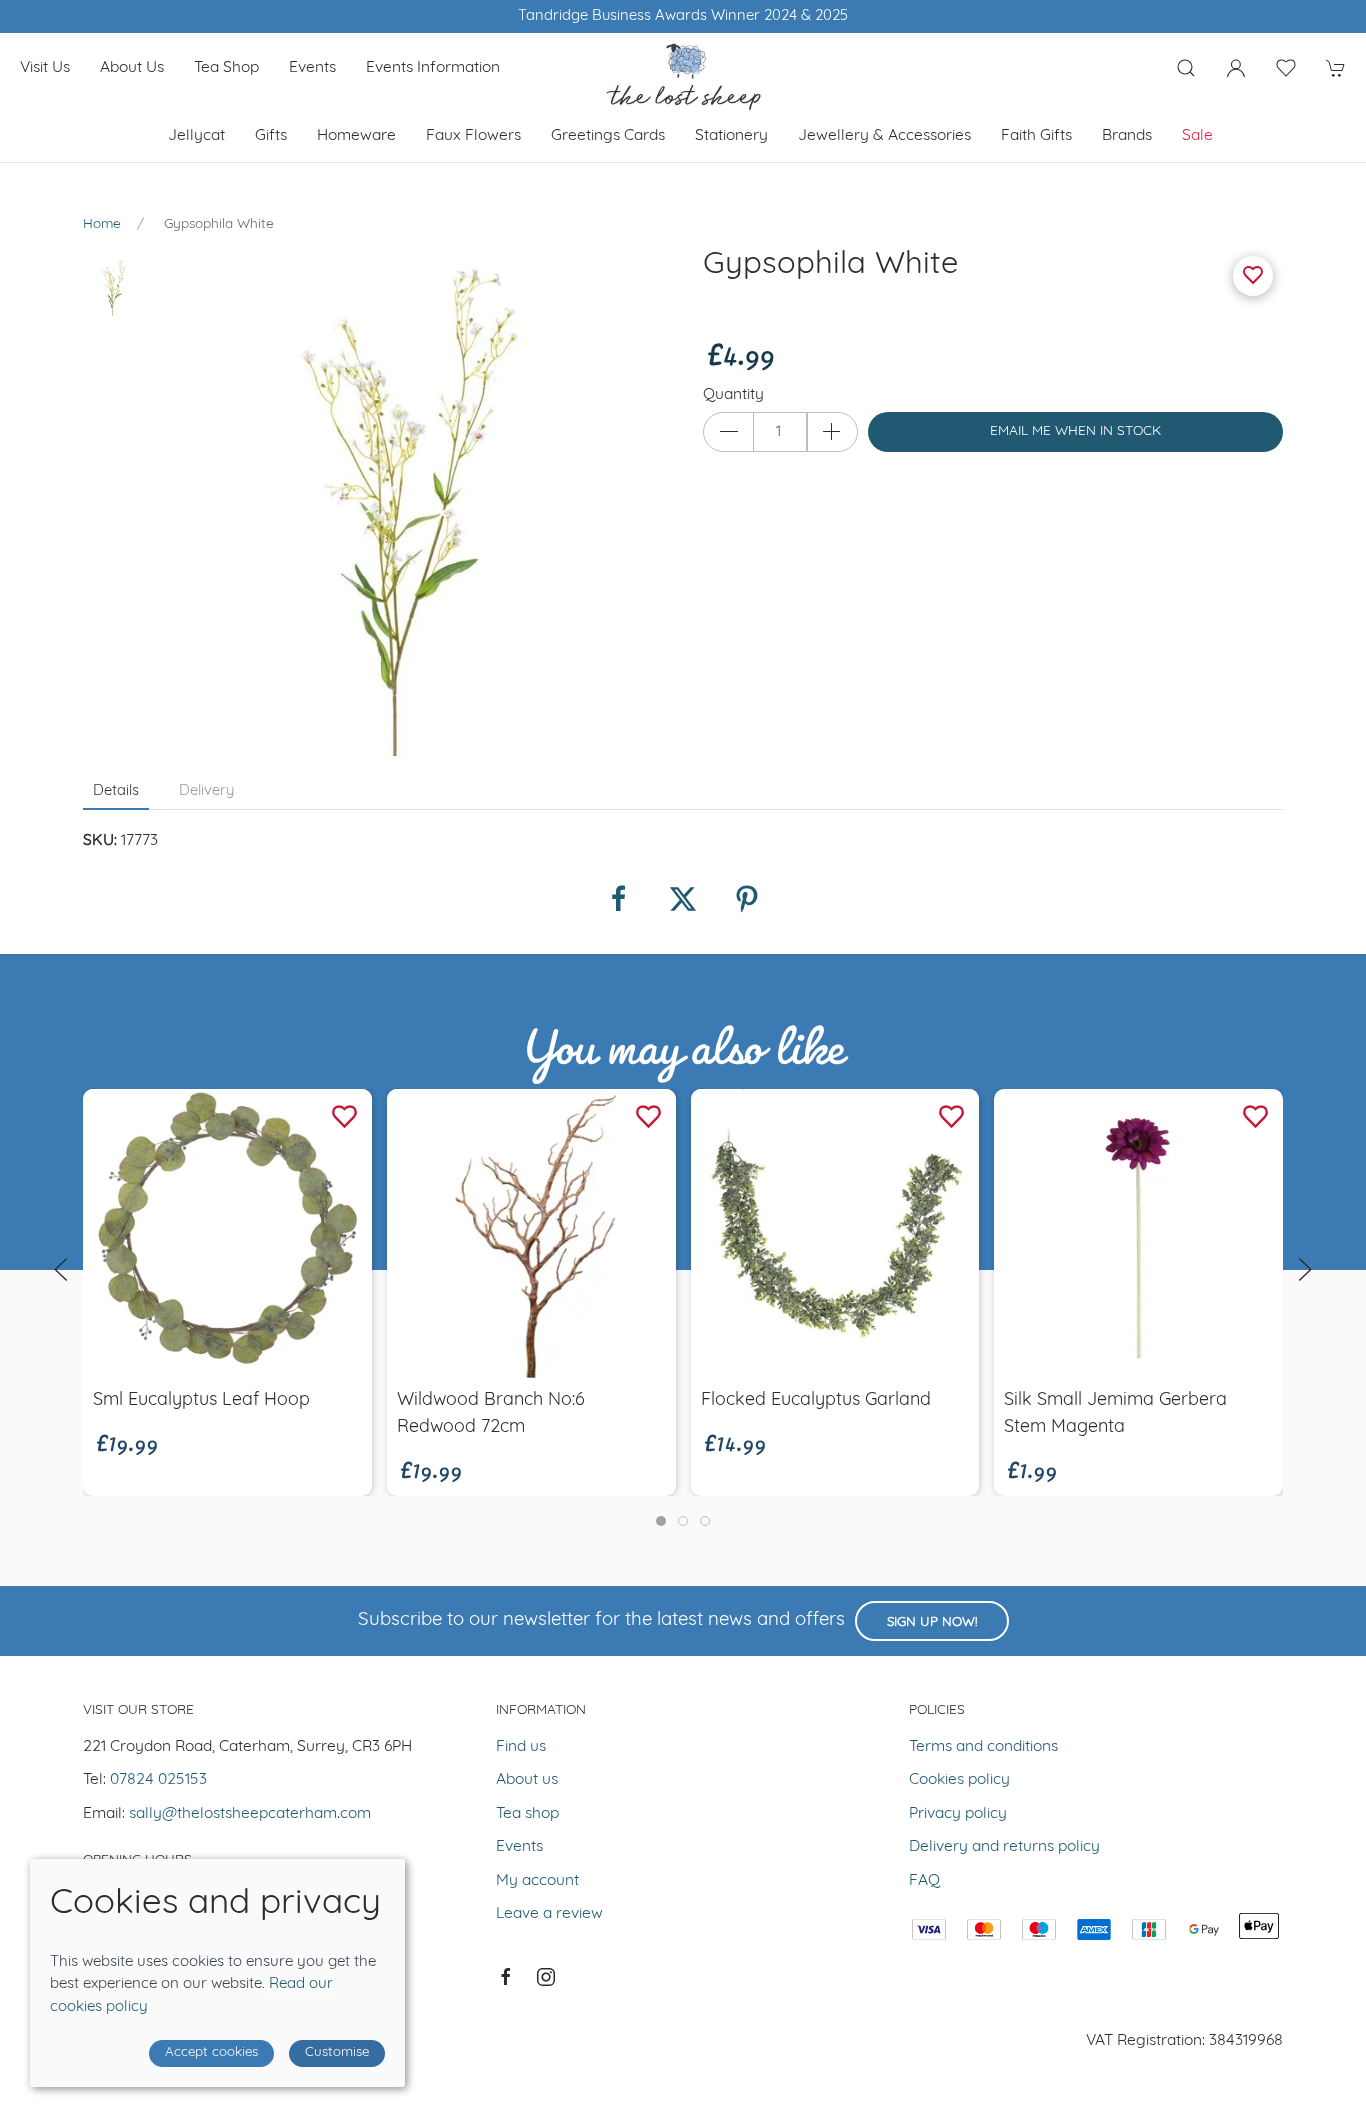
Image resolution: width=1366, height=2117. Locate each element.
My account (537, 1881)
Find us (521, 1747)
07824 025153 (158, 1780)
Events (312, 68)
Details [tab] (116, 791)
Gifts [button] (271, 136)
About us (132, 68)
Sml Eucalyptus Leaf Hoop (201, 1399)
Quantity (733, 395)
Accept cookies (211, 2052)
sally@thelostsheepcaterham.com (250, 1814)
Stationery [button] (731, 136)
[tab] (661, 1521)
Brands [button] (1127, 136)
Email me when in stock (1075, 431)
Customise (337, 2052)
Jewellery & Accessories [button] (884, 136)
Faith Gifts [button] (1036, 136)
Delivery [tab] (206, 791)
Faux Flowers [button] (473, 136)
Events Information (433, 68)
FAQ (924, 1881)
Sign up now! (932, 1622)
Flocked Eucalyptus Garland (816, 1399)
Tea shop (226, 68)
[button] (1186, 68)
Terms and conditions (983, 1747)
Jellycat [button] (196, 136)
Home (102, 224)
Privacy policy (958, 1814)
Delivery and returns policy (1004, 1847)
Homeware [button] (356, 136)
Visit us (45, 68)
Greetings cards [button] (608, 136)
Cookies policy (959, 1780)
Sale (1197, 136)
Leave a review (549, 1914)
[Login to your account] (1236, 68)
